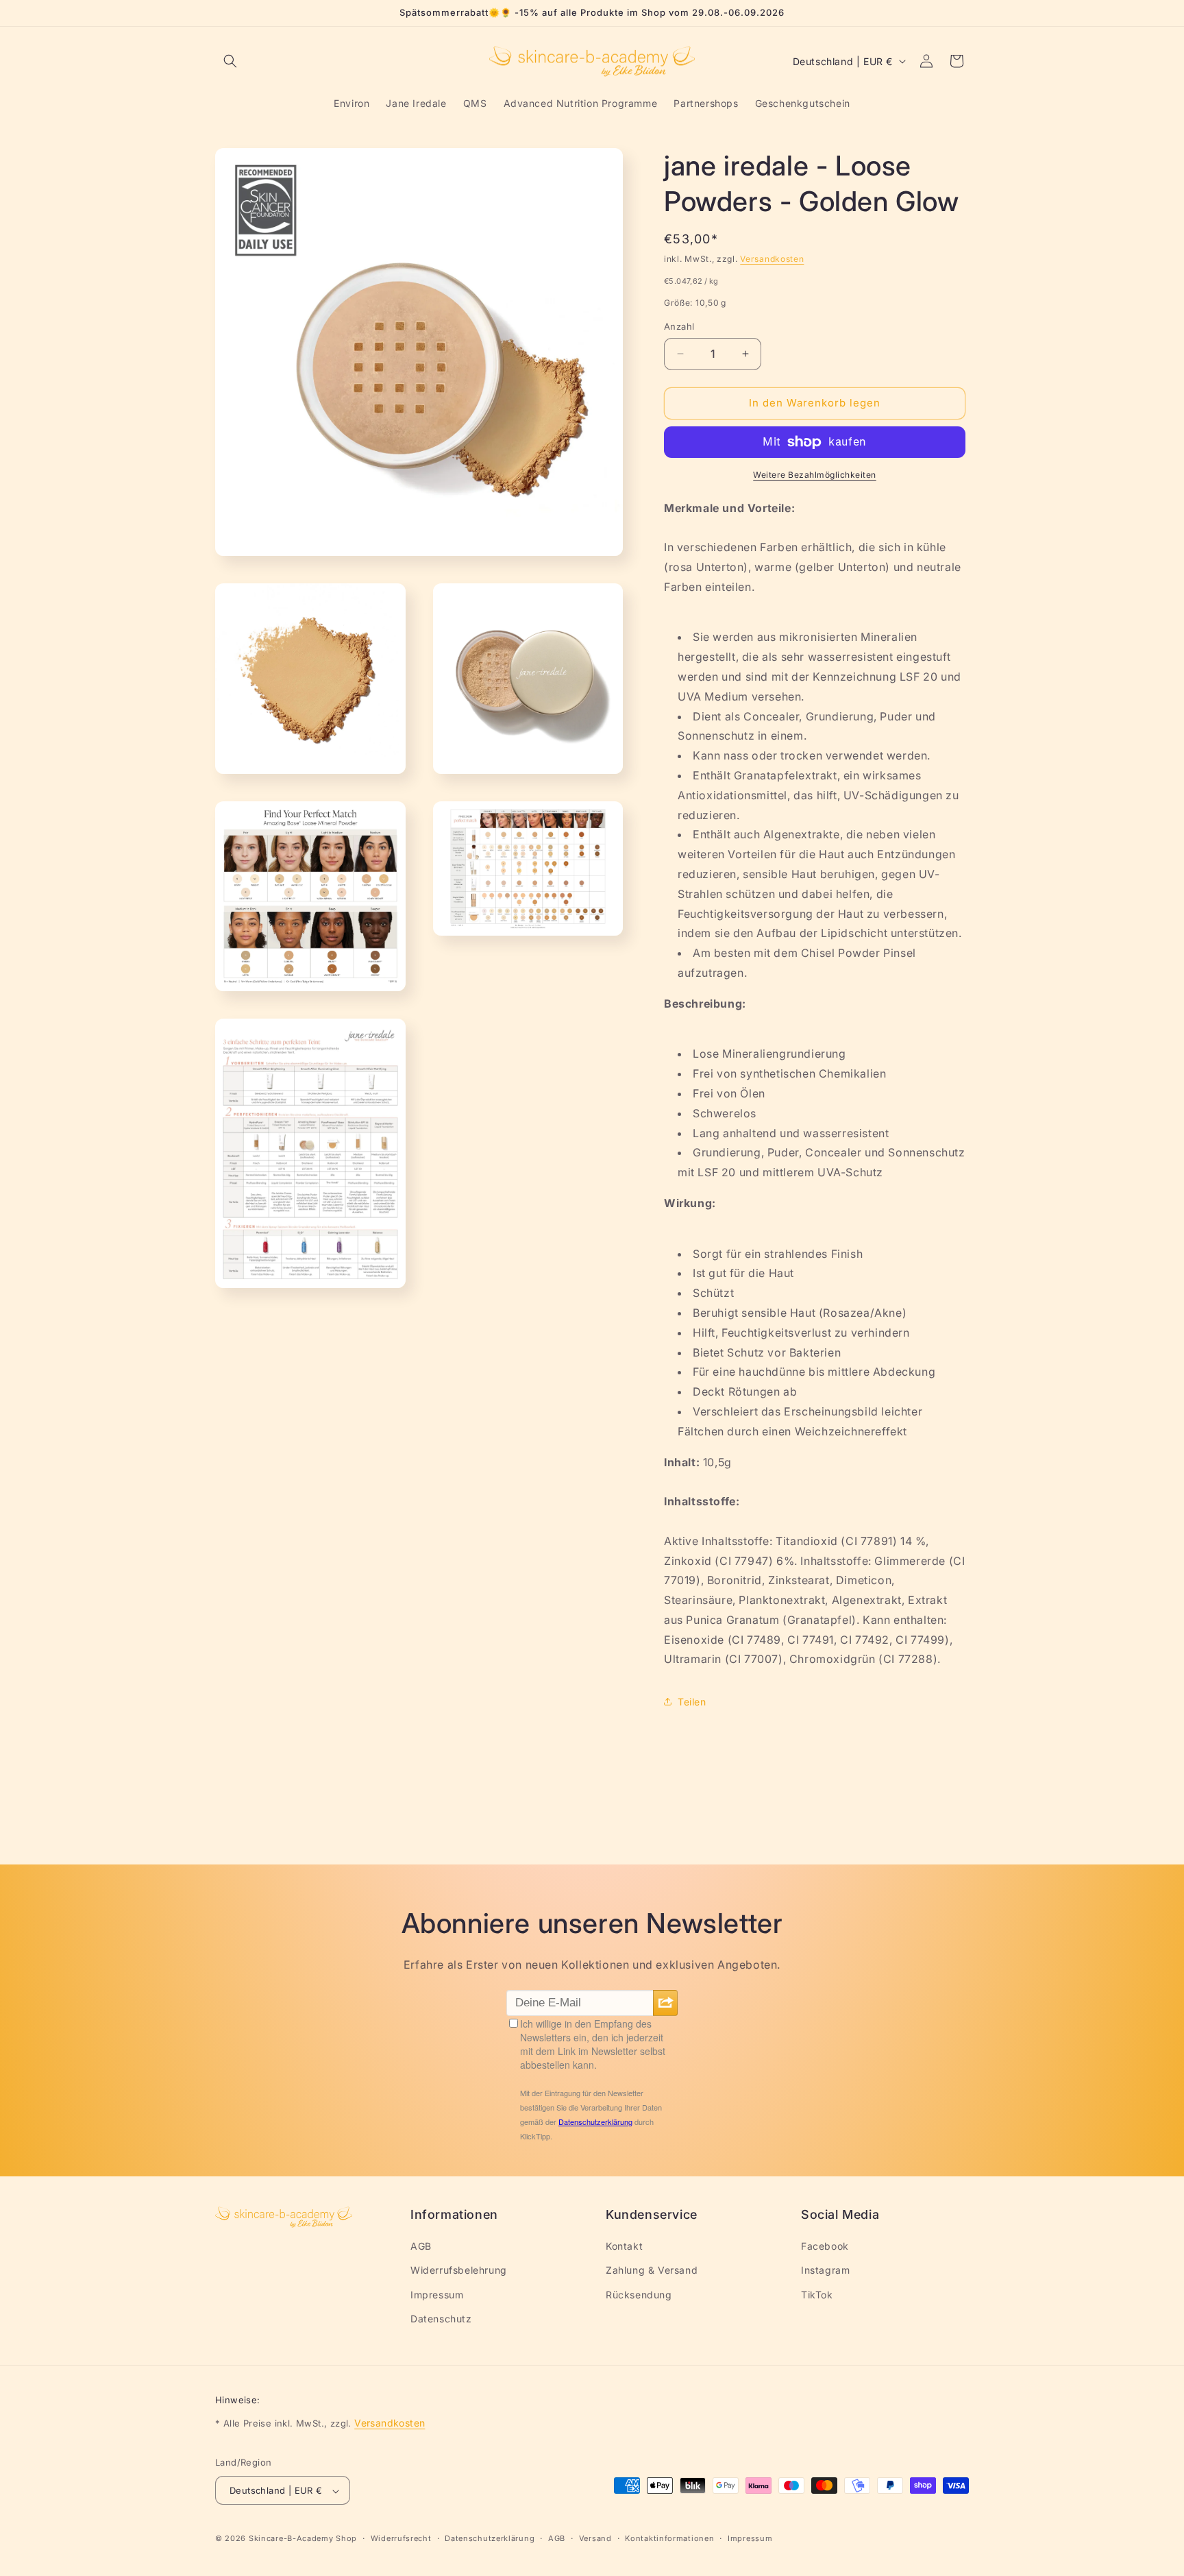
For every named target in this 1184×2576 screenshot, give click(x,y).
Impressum (437, 2295)
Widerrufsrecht (401, 2538)
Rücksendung (639, 2295)
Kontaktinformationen (669, 2538)
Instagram (825, 2271)
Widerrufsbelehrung (459, 2271)
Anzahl (679, 326)
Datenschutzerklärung (490, 2538)
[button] (230, 61)
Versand (595, 2538)
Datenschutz (441, 2319)
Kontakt (624, 2247)
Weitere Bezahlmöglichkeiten (815, 475)
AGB (421, 2247)
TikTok (817, 2295)
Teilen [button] (692, 1702)
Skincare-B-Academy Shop (303, 2539)
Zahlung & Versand (652, 2271)
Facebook (825, 2247)
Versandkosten (772, 259)
